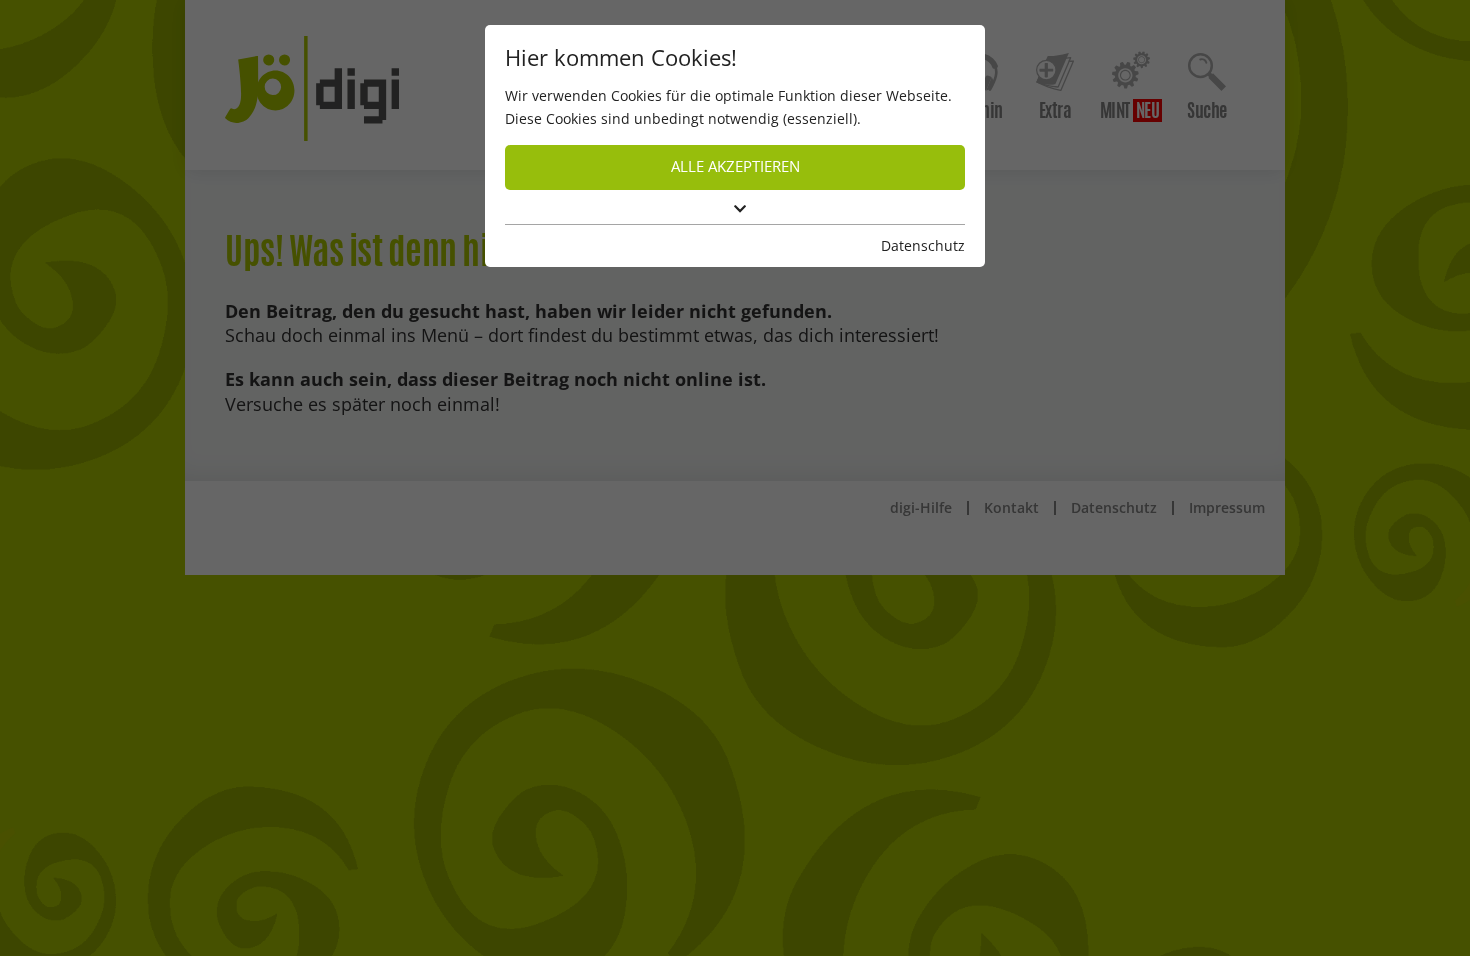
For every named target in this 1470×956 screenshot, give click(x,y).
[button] (735, 209)
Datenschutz (923, 245)
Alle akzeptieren (735, 166)
